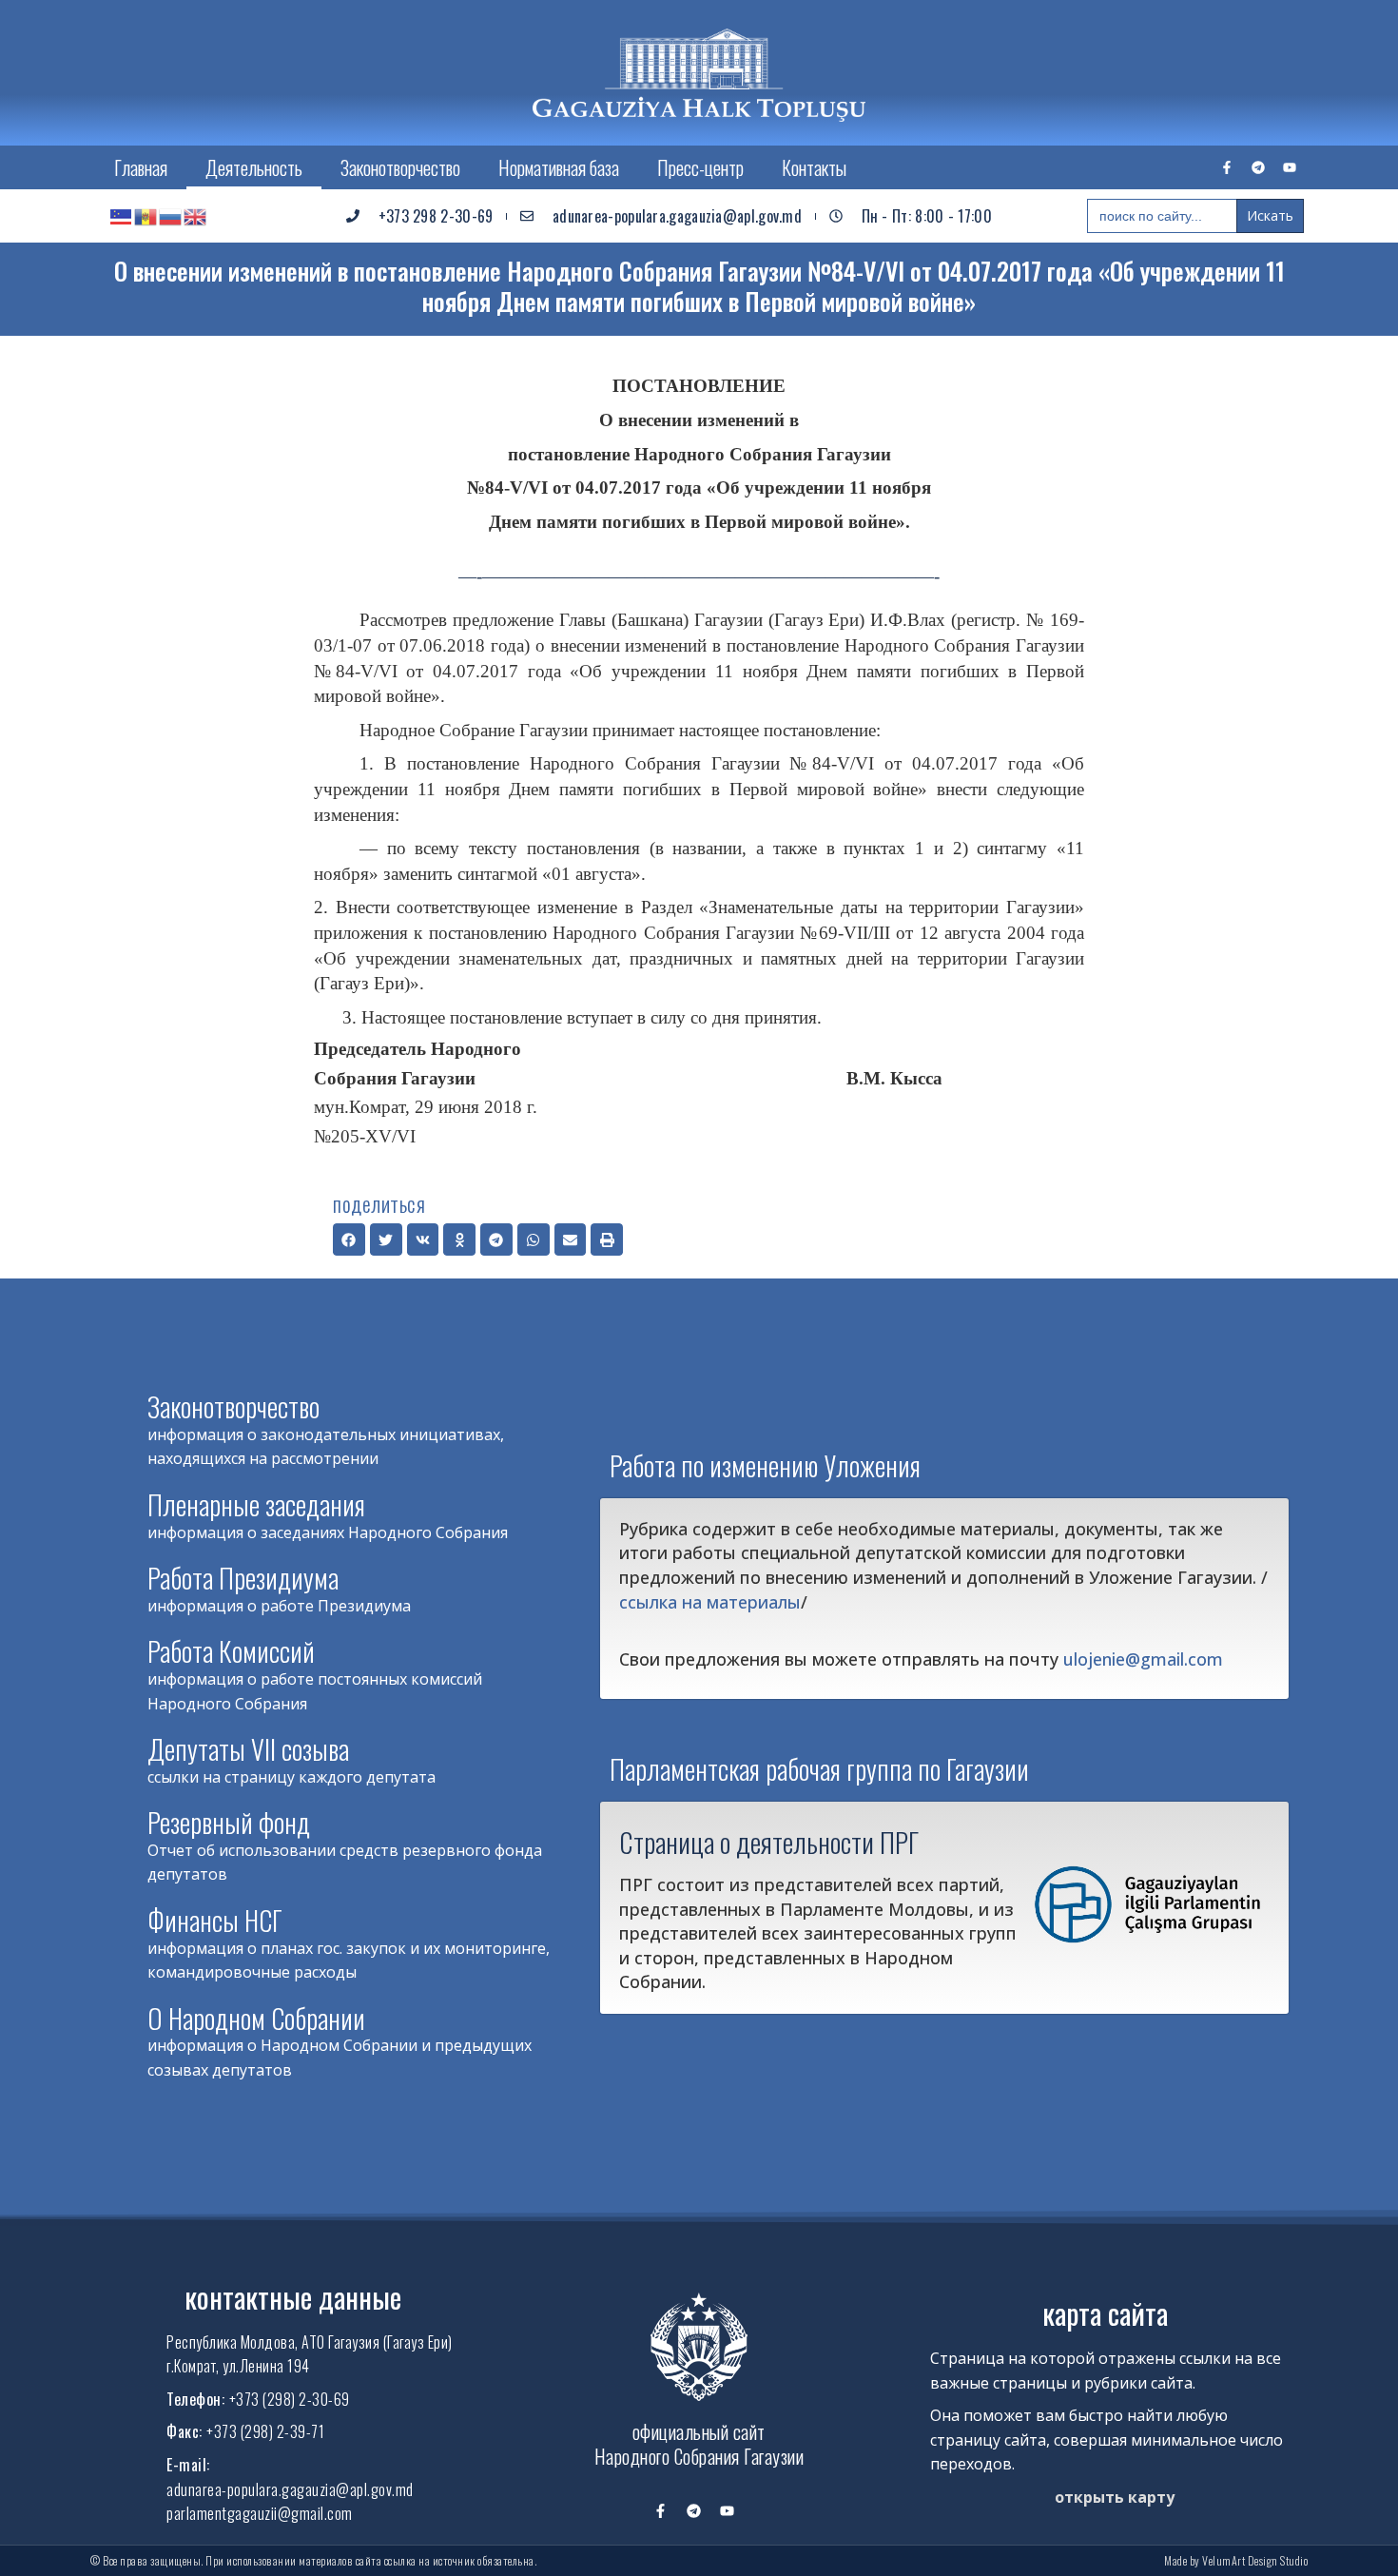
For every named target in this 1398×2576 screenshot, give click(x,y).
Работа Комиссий (231, 1651)
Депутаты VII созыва (248, 1749)
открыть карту (1115, 2497)
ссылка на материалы (710, 1602)
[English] (196, 216)
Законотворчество (400, 167)
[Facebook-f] (1227, 167)
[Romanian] (146, 216)
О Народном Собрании (256, 2018)
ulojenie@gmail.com (1143, 1659)
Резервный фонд (229, 1822)
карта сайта (1105, 2313)
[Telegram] (1258, 167)
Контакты (814, 167)
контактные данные (293, 2297)
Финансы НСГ (215, 1920)
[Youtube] (1290, 167)
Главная (141, 167)
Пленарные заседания (256, 1504)
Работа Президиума (243, 1578)
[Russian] (171, 216)
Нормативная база (559, 167)
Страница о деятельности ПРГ (769, 1842)
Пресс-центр (700, 167)
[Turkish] (122, 216)
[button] (349, 1239)
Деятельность (254, 167)
